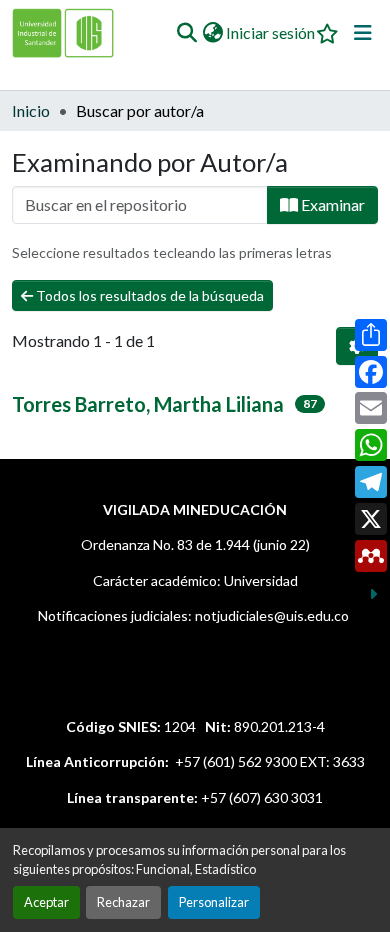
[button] (186, 33)
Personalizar (214, 902)
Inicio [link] (31, 110)
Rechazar (123, 902)
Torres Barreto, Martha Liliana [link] (148, 404)
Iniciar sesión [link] (270, 32)
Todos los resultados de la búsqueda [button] (148, 295)
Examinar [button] (331, 204)
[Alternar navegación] (363, 33)
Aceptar (46, 902)
